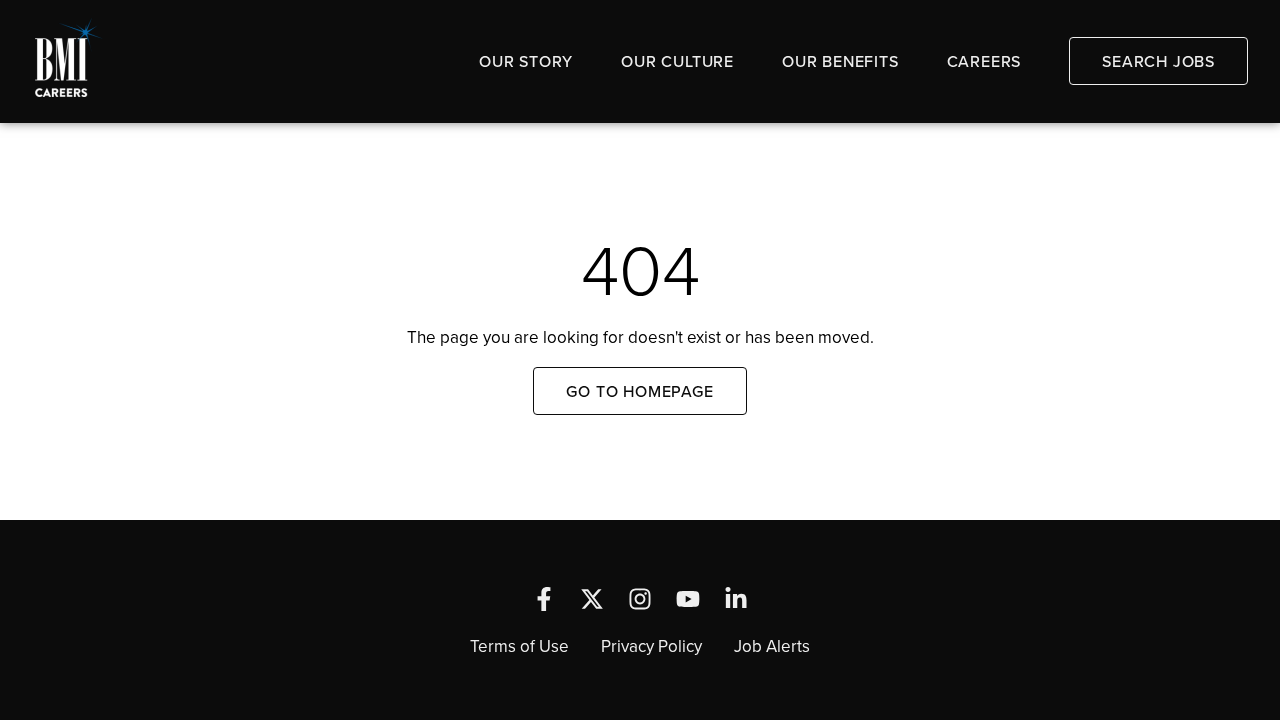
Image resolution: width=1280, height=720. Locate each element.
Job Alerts (772, 646)
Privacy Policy (651, 646)
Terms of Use (519, 646)
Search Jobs (1158, 61)
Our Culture (677, 61)
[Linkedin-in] (736, 599)
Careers (984, 61)
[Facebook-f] (544, 599)
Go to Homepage (639, 391)
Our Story (526, 61)
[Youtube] (688, 599)
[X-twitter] (592, 599)
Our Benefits (840, 61)
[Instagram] (640, 599)
